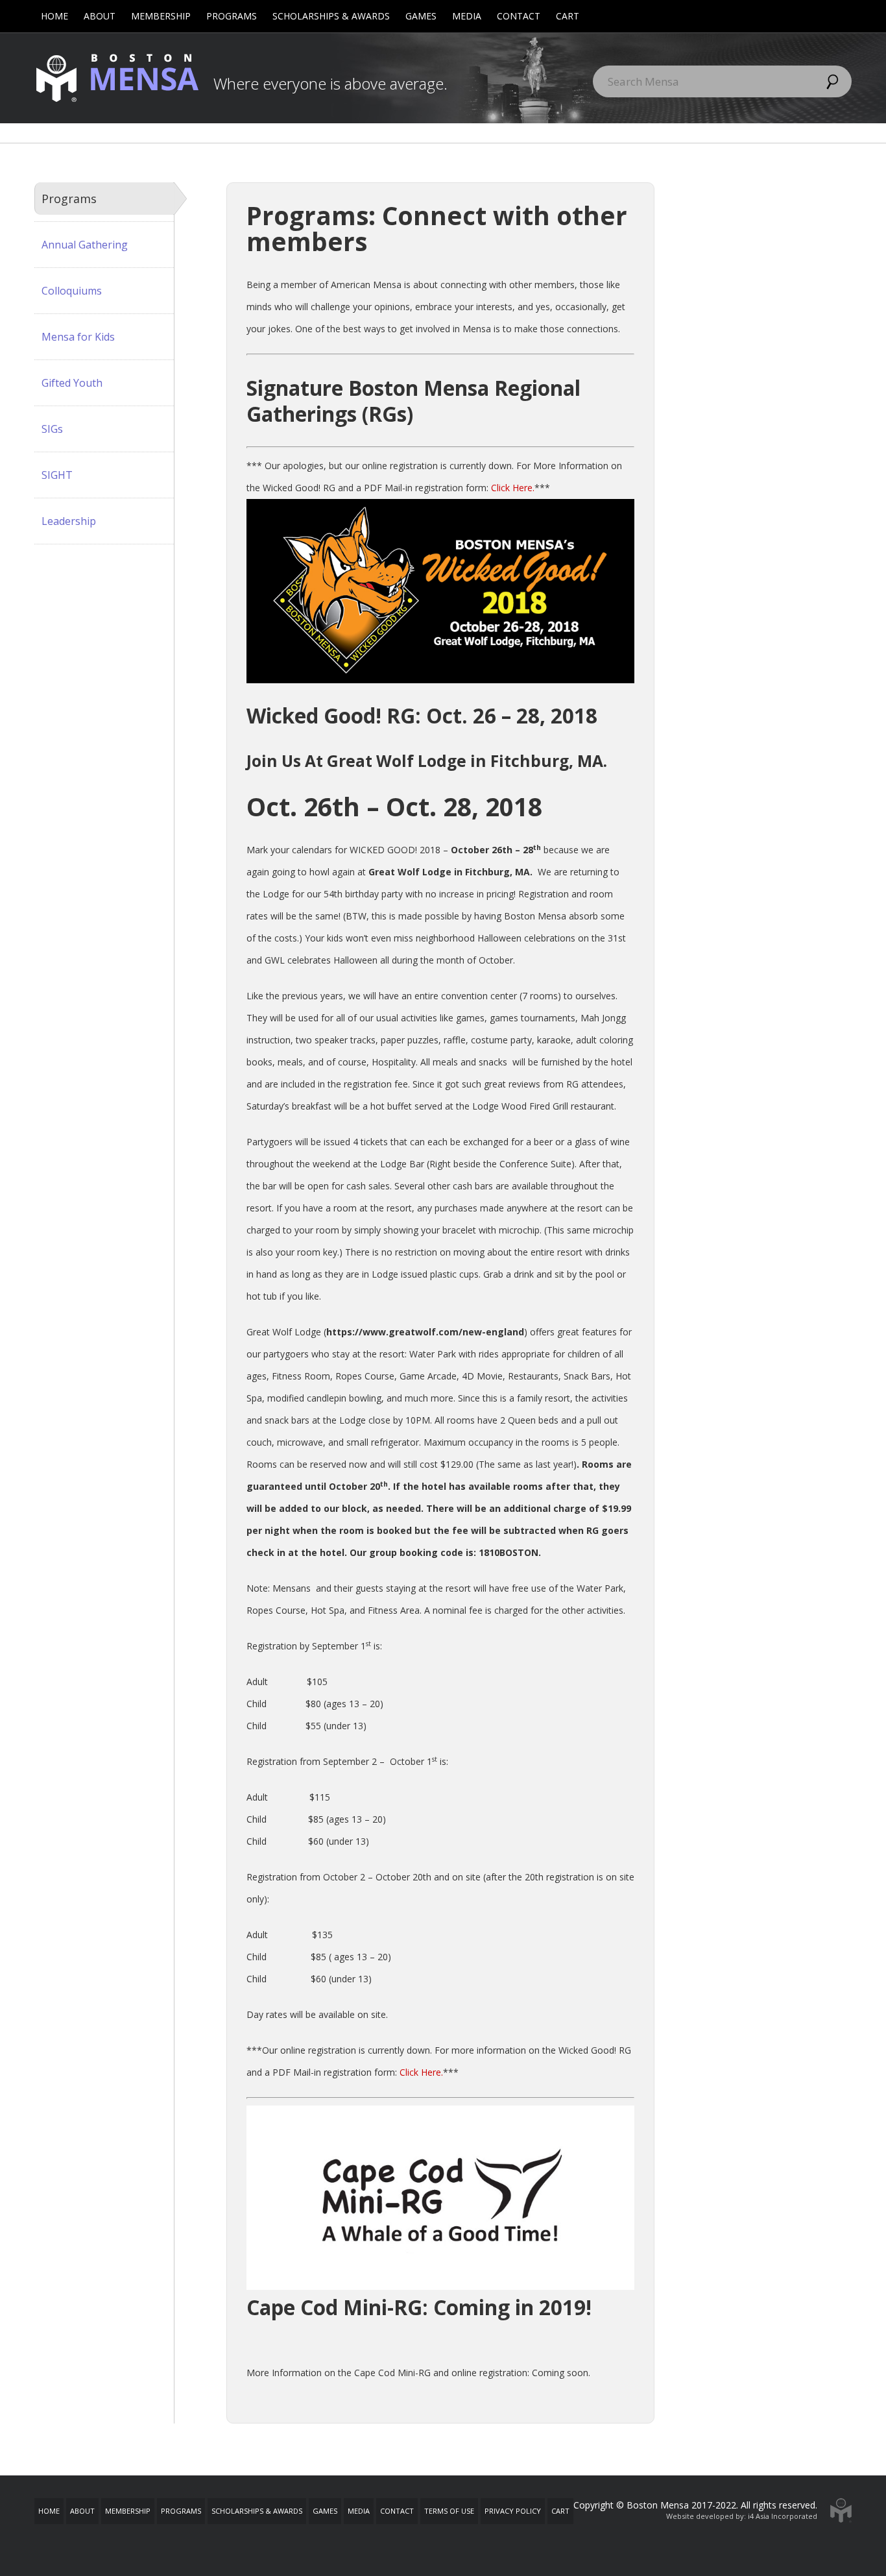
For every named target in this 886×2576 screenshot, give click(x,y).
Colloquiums (72, 291)
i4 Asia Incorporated (783, 2516)
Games (421, 16)
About (100, 16)
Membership (161, 16)
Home (54, 16)
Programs (232, 16)
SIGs (52, 429)
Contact (519, 16)
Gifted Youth (72, 383)
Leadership (69, 521)
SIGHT (57, 475)
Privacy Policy (513, 2511)
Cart (568, 16)
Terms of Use (449, 2511)
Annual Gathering (85, 245)
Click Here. (513, 488)
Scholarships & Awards (331, 16)
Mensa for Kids (78, 337)
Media (467, 16)
